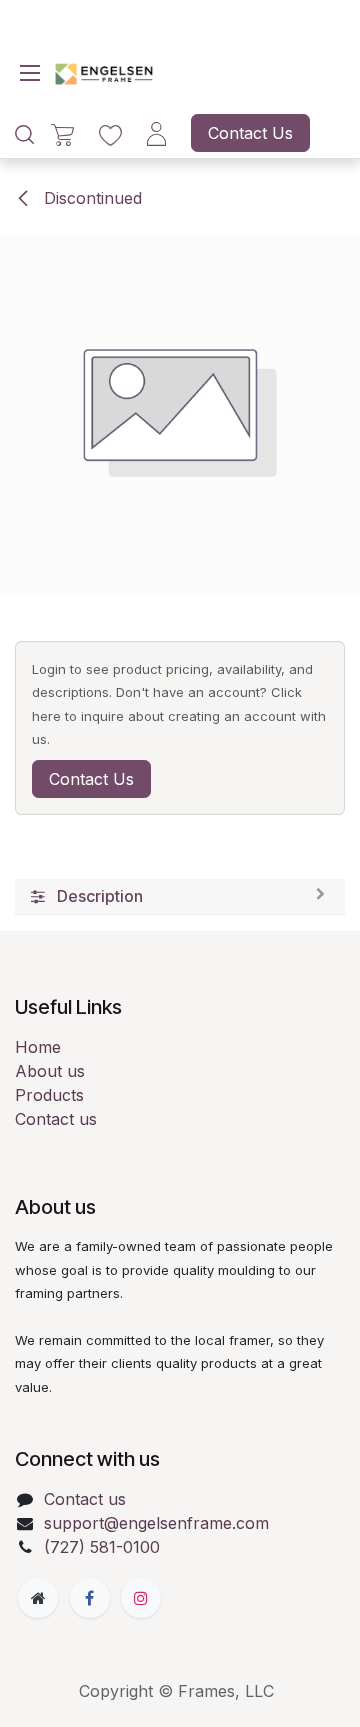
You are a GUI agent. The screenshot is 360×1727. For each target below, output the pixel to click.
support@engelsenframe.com (156, 1523)
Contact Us (250, 133)
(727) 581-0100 (102, 1547)
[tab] (180, 897)
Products (49, 1095)
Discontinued (90, 198)
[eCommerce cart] (62, 133)
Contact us (56, 1119)
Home (38, 1047)
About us (50, 1071)
